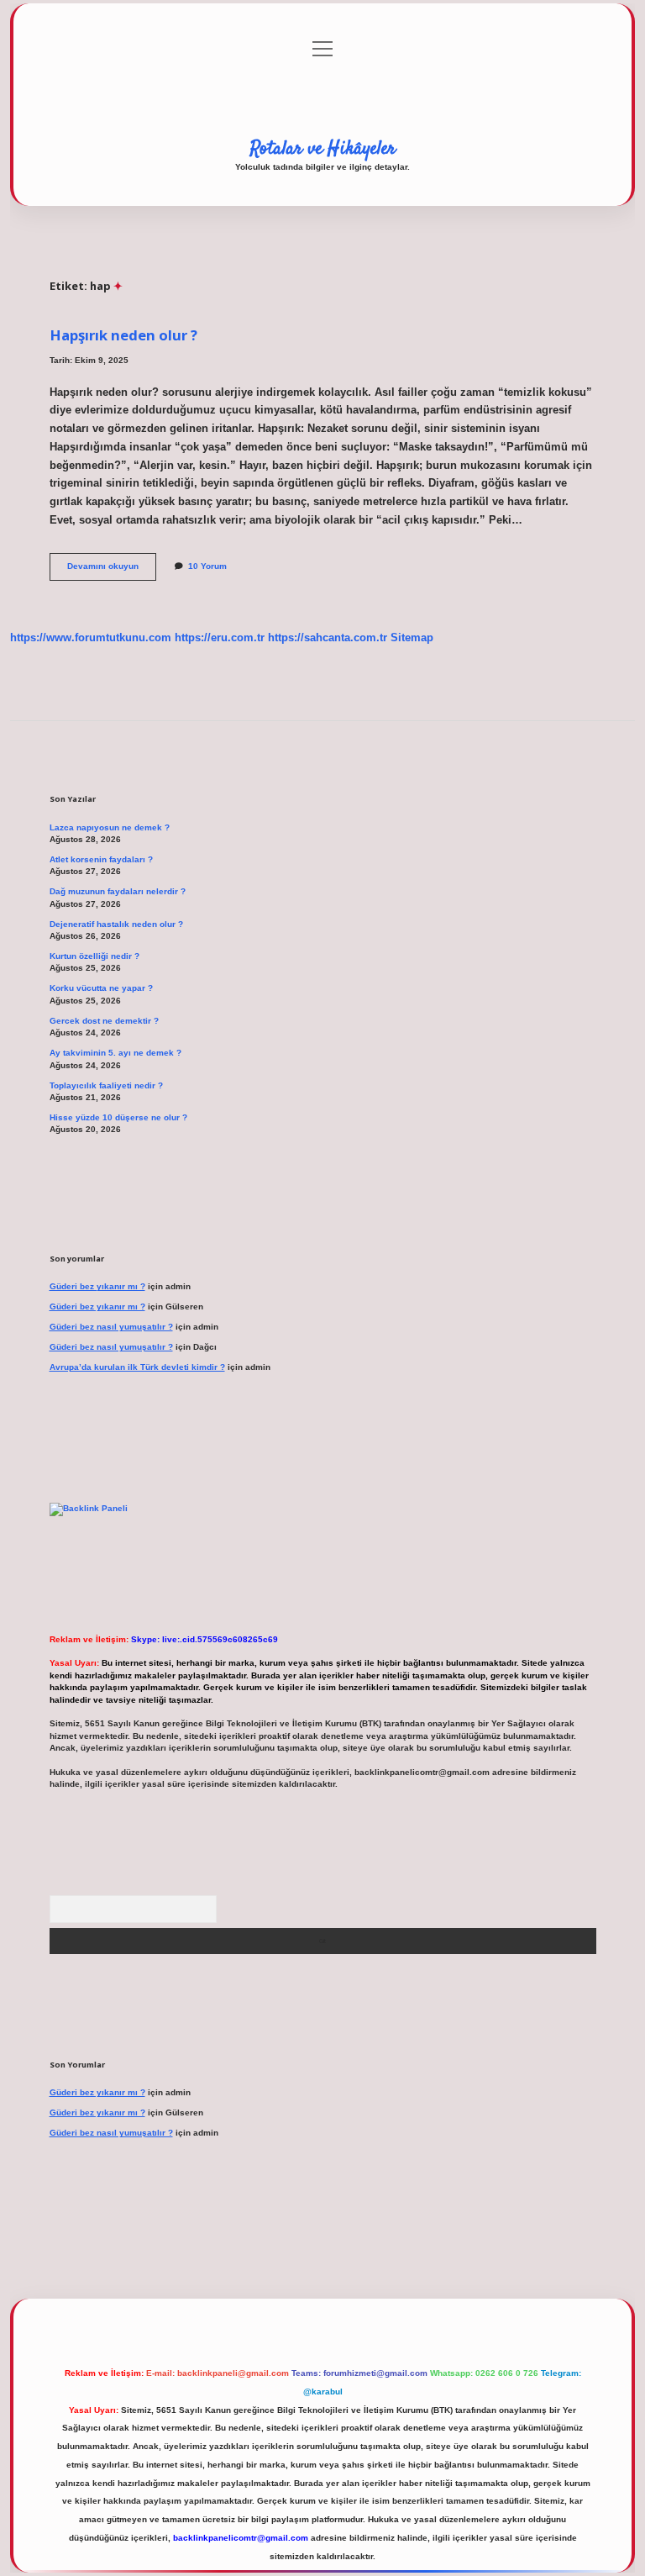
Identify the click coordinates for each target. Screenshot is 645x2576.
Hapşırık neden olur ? (123, 335)
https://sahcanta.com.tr (328, 637)
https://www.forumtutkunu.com (91, 637)
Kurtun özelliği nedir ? (94, 956)
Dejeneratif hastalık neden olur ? (116, 924)
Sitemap (412, 637)
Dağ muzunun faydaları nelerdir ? (118, 891)
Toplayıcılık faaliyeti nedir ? (106, 1085)
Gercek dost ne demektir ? (104, 1021)
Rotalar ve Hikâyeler (323, 149)
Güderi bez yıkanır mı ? (97, 1286)
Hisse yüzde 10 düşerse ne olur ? (118, 1117)
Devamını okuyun (112, 570)
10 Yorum (207, 566)
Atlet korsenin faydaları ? (101, 859)
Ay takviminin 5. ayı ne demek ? (115, 1053)
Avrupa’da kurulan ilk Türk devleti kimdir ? (137, 1367)
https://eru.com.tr (220, 637)
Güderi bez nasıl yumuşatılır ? (111, 1327)
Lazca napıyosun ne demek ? (110, 827)
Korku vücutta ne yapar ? (101, 988)
